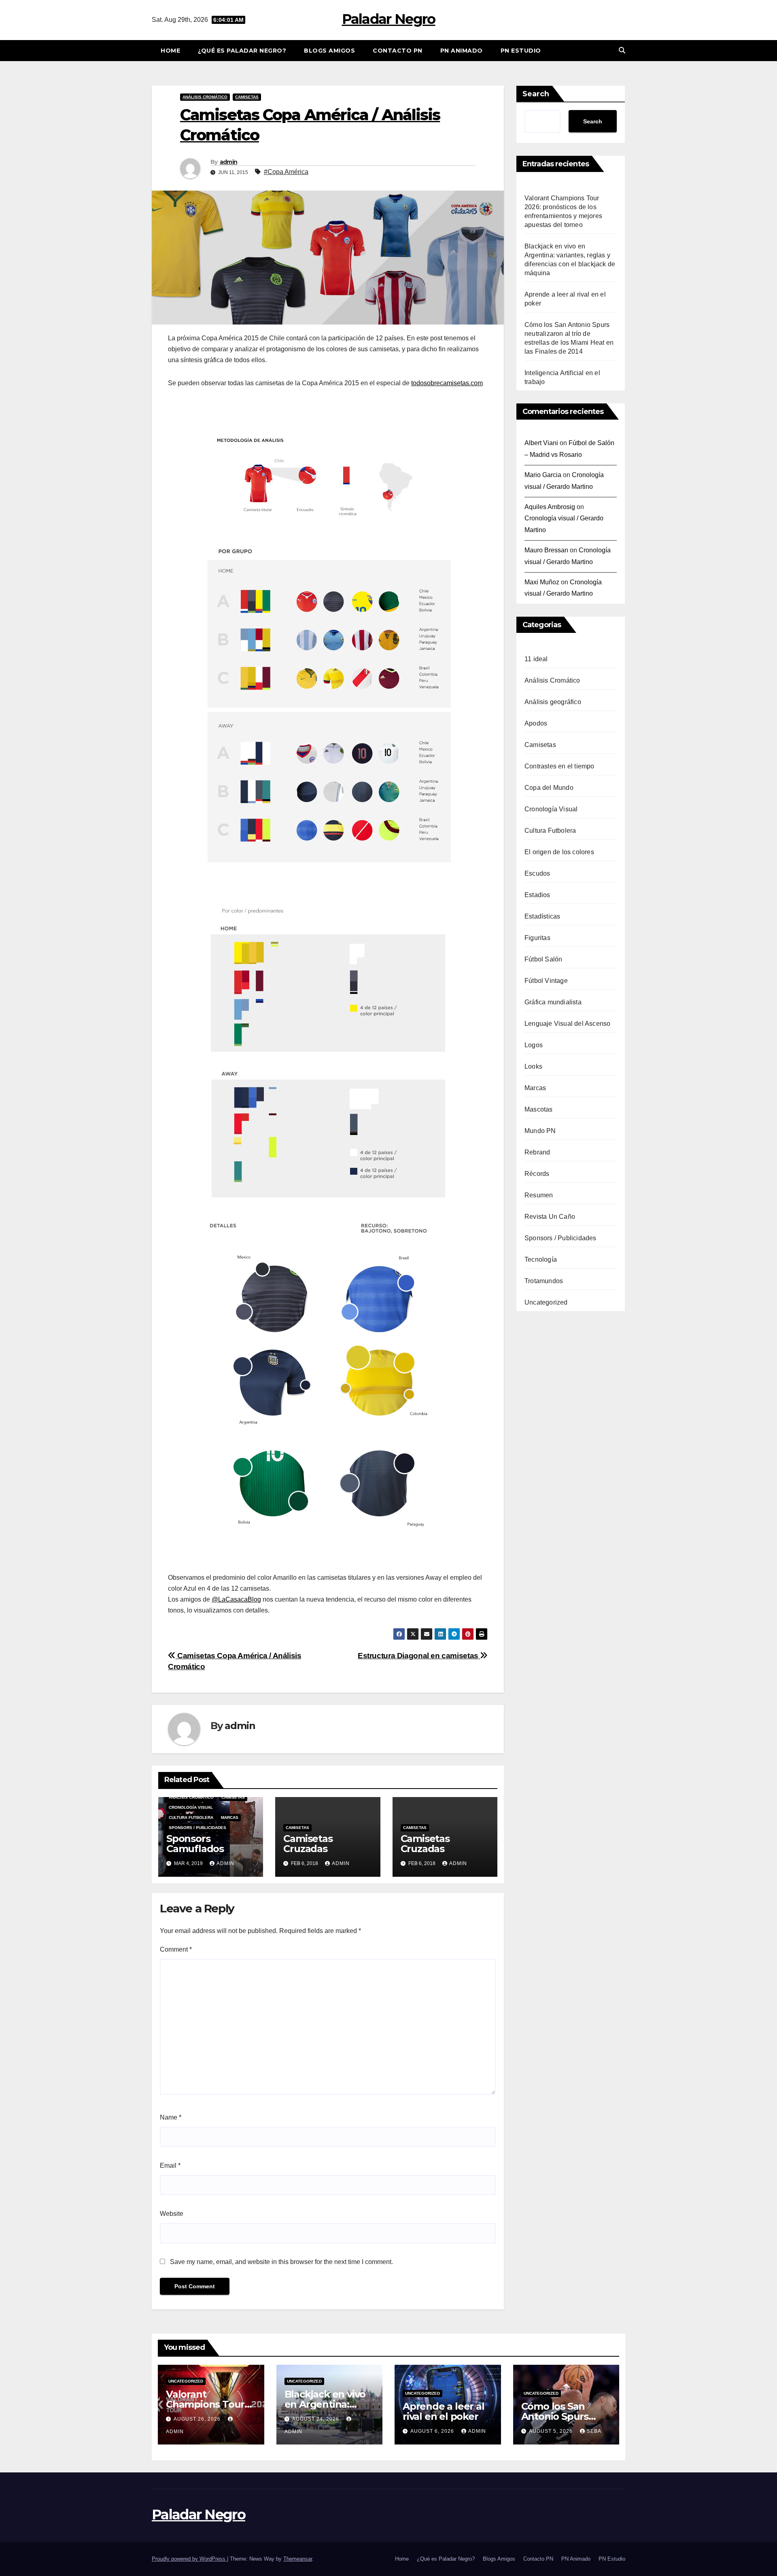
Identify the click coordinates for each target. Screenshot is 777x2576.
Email (170, 2165)
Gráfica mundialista (553, 1002)
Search (536, 94)
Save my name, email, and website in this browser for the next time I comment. (281, 2262)
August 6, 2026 (433, 2431)
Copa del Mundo (549, 788)
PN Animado (462, 51)
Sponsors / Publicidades (197, 1828)
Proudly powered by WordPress (189, 2559)
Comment (176, 1949)
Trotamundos (544, 1281)
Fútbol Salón (543, 959)
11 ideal (536, 659)
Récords (537, 1174)
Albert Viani (541, 443)
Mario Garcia (543, 475)
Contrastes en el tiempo (559, 766)
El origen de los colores (559, 852)
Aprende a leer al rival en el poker (444, 2411)
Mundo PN (540, 1131)
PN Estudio (521, 51)
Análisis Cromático (205, 97)
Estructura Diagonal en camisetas (419, 1656)
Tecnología (541, 1259)
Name (171, 2117)
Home (170, 51)
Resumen (539, 1195)
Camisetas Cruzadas (308, 1844)
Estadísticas (542, 916)
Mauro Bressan (546, 550)
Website (172, 2214)
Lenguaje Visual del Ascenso (567, 1024)
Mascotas (539, 1109)
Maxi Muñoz (542, 582)
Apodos (536, 723)
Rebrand (537, 1152)
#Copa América (286, 172)
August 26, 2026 (198, 2419)
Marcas (230, 1817)
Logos (534, 1045)
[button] (622, 50)
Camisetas (247, 97)
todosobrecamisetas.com (447, 383)
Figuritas (537, 938)
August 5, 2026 (552, 2431)
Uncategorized (546, 1302)
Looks (533, 1066)
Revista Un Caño (550, 1217)
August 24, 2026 (316, 2419)
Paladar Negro (389, 19)
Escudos (537, 873)
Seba (594, 2431)
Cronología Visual (191, 1807)
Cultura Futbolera (191, 1817)
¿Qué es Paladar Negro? (242, 51)
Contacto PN (398, 51)
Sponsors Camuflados (195, 1844)
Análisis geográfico (553, 702)
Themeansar (298, 2559)
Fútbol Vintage (546, 981)
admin (229, 162)
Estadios (537, 895)
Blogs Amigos (329, 51)
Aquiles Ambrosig (550, 507)
